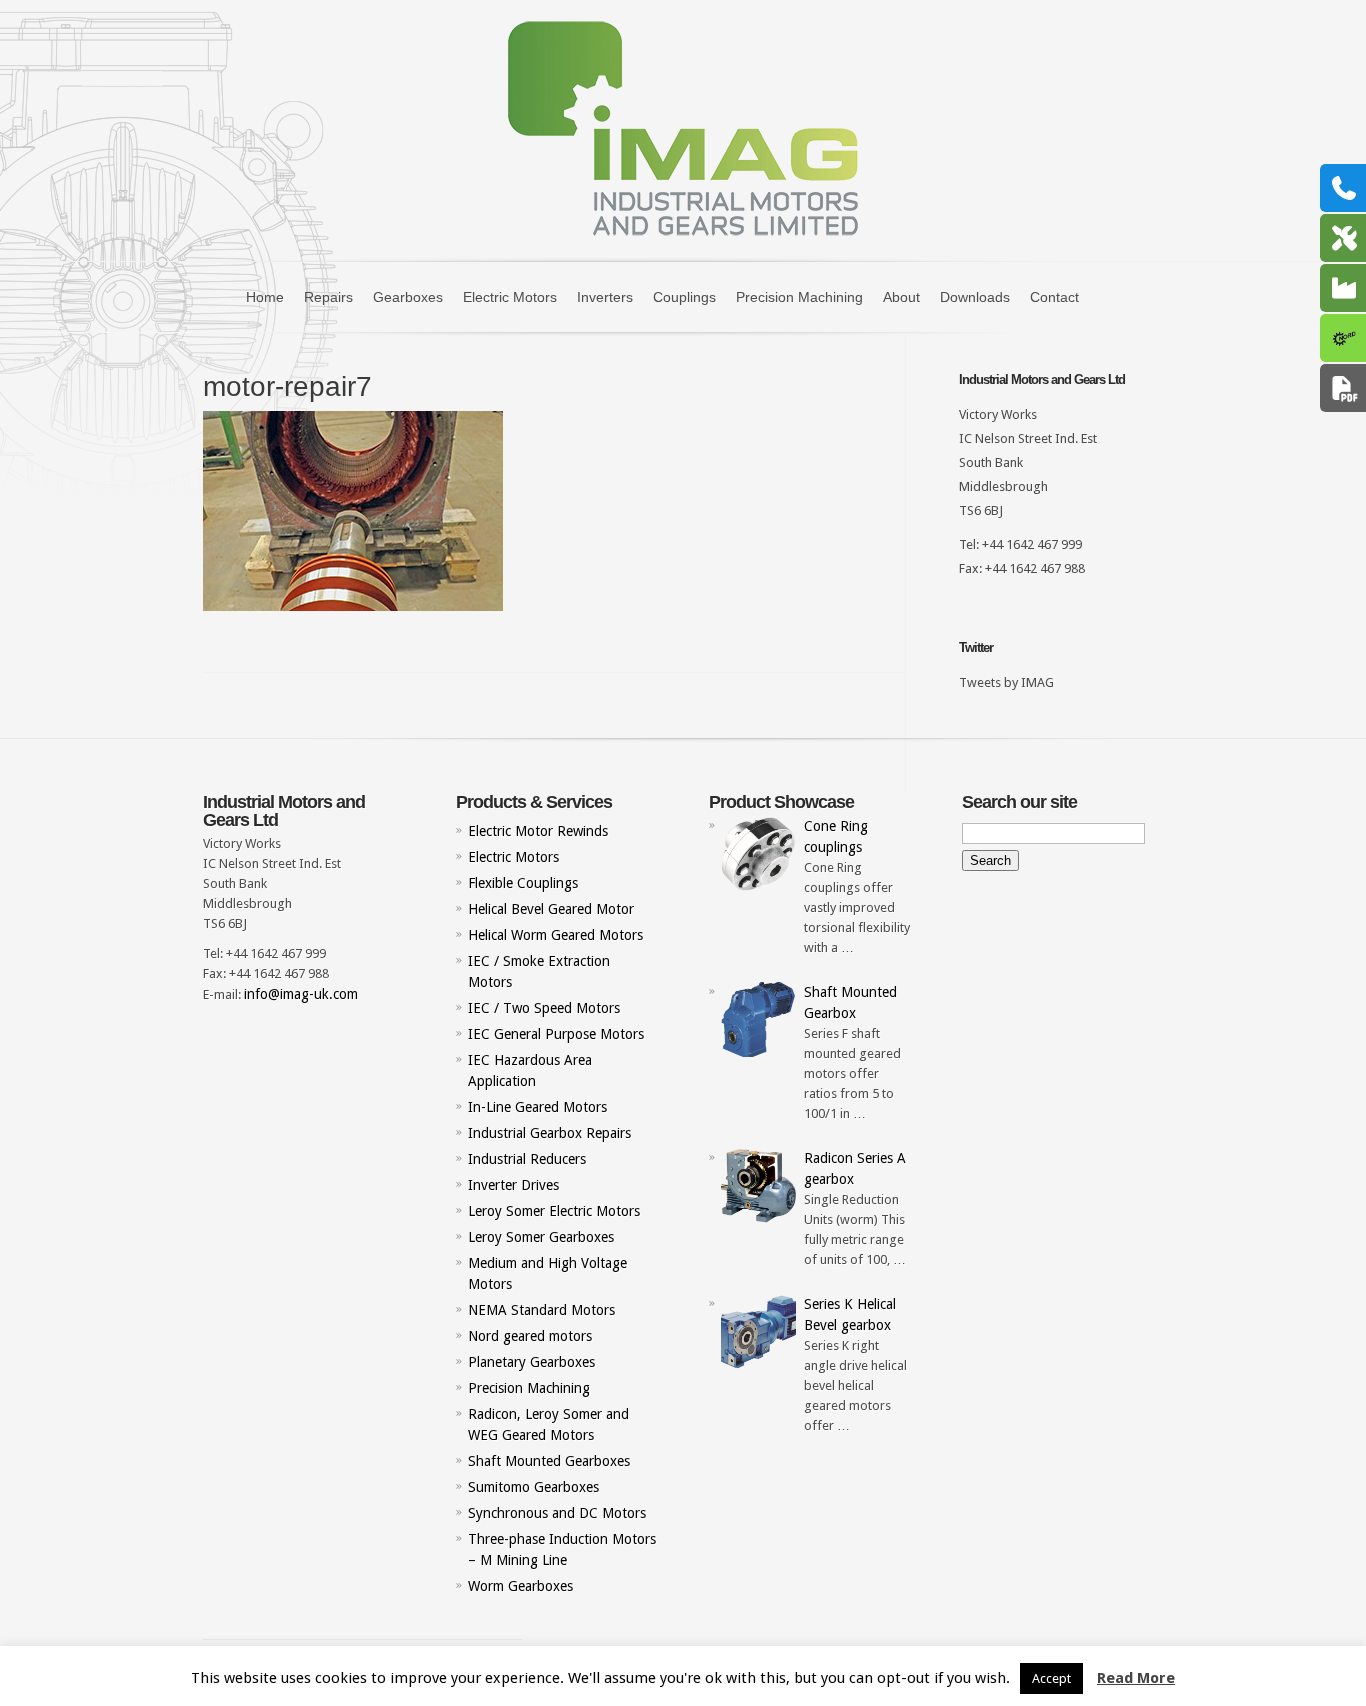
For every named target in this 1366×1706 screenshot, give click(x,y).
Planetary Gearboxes (531, 1362)
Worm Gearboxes (520, 1586)
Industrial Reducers (527, 1159)
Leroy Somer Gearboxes (541, 1237)
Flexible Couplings (523, 883)
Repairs (328, 297)
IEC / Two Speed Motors (544, 1008)
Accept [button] (1051, 1678)
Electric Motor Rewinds (538, 831)
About (901, 297)
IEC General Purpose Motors (556, 1034)
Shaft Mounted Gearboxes (549, 1461)
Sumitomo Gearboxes (533, 1487)
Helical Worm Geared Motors (555, 935)
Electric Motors (510, 297)
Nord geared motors (530, 1336)
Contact (1054, 297)
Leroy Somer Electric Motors (554, 1211)
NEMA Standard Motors (541, 1310)
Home (265, 297)
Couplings (684, 297)
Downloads (975, 297)
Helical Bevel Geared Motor (551, 909)
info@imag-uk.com (301, 994)
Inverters (605, 297)
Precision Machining (799, 297)
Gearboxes (408, 297)
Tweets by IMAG (1006, 682)
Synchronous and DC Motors (557, 1513)
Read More (1136, 1678)
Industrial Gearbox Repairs (549, 1133)
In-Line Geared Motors (537, 1107)
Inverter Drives (513, 1185)
